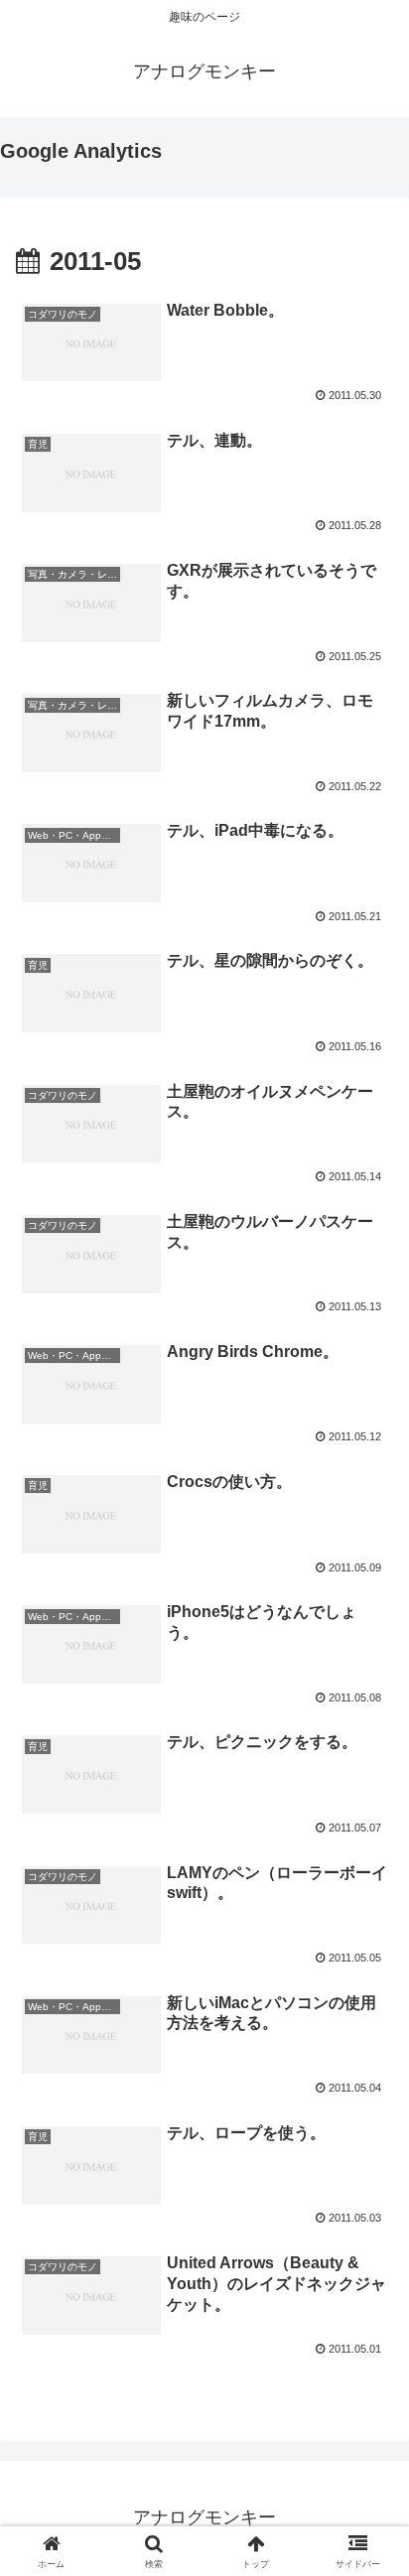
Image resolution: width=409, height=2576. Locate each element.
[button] (368, 2407)
